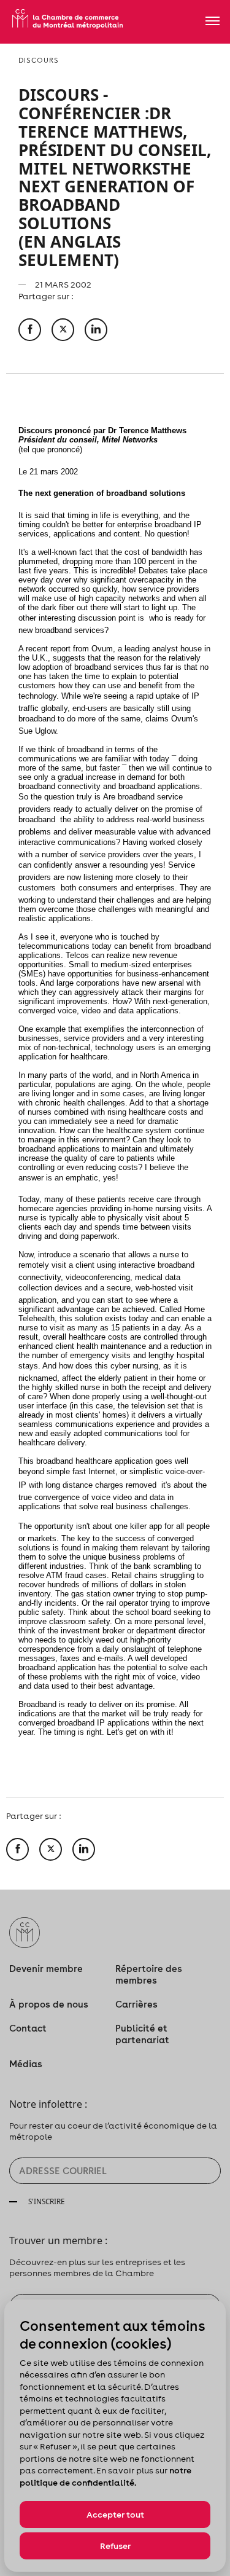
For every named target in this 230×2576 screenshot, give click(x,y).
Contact (28, 2028)
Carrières (136, 2004)
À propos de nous (49, 2004)
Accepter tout (115, 2515)
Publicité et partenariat (142, 2034)
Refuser (115, 2546)
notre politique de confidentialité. (105, 2476)
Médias (26, 2064)
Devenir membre (46, 1969)
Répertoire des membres (149, 1974)
